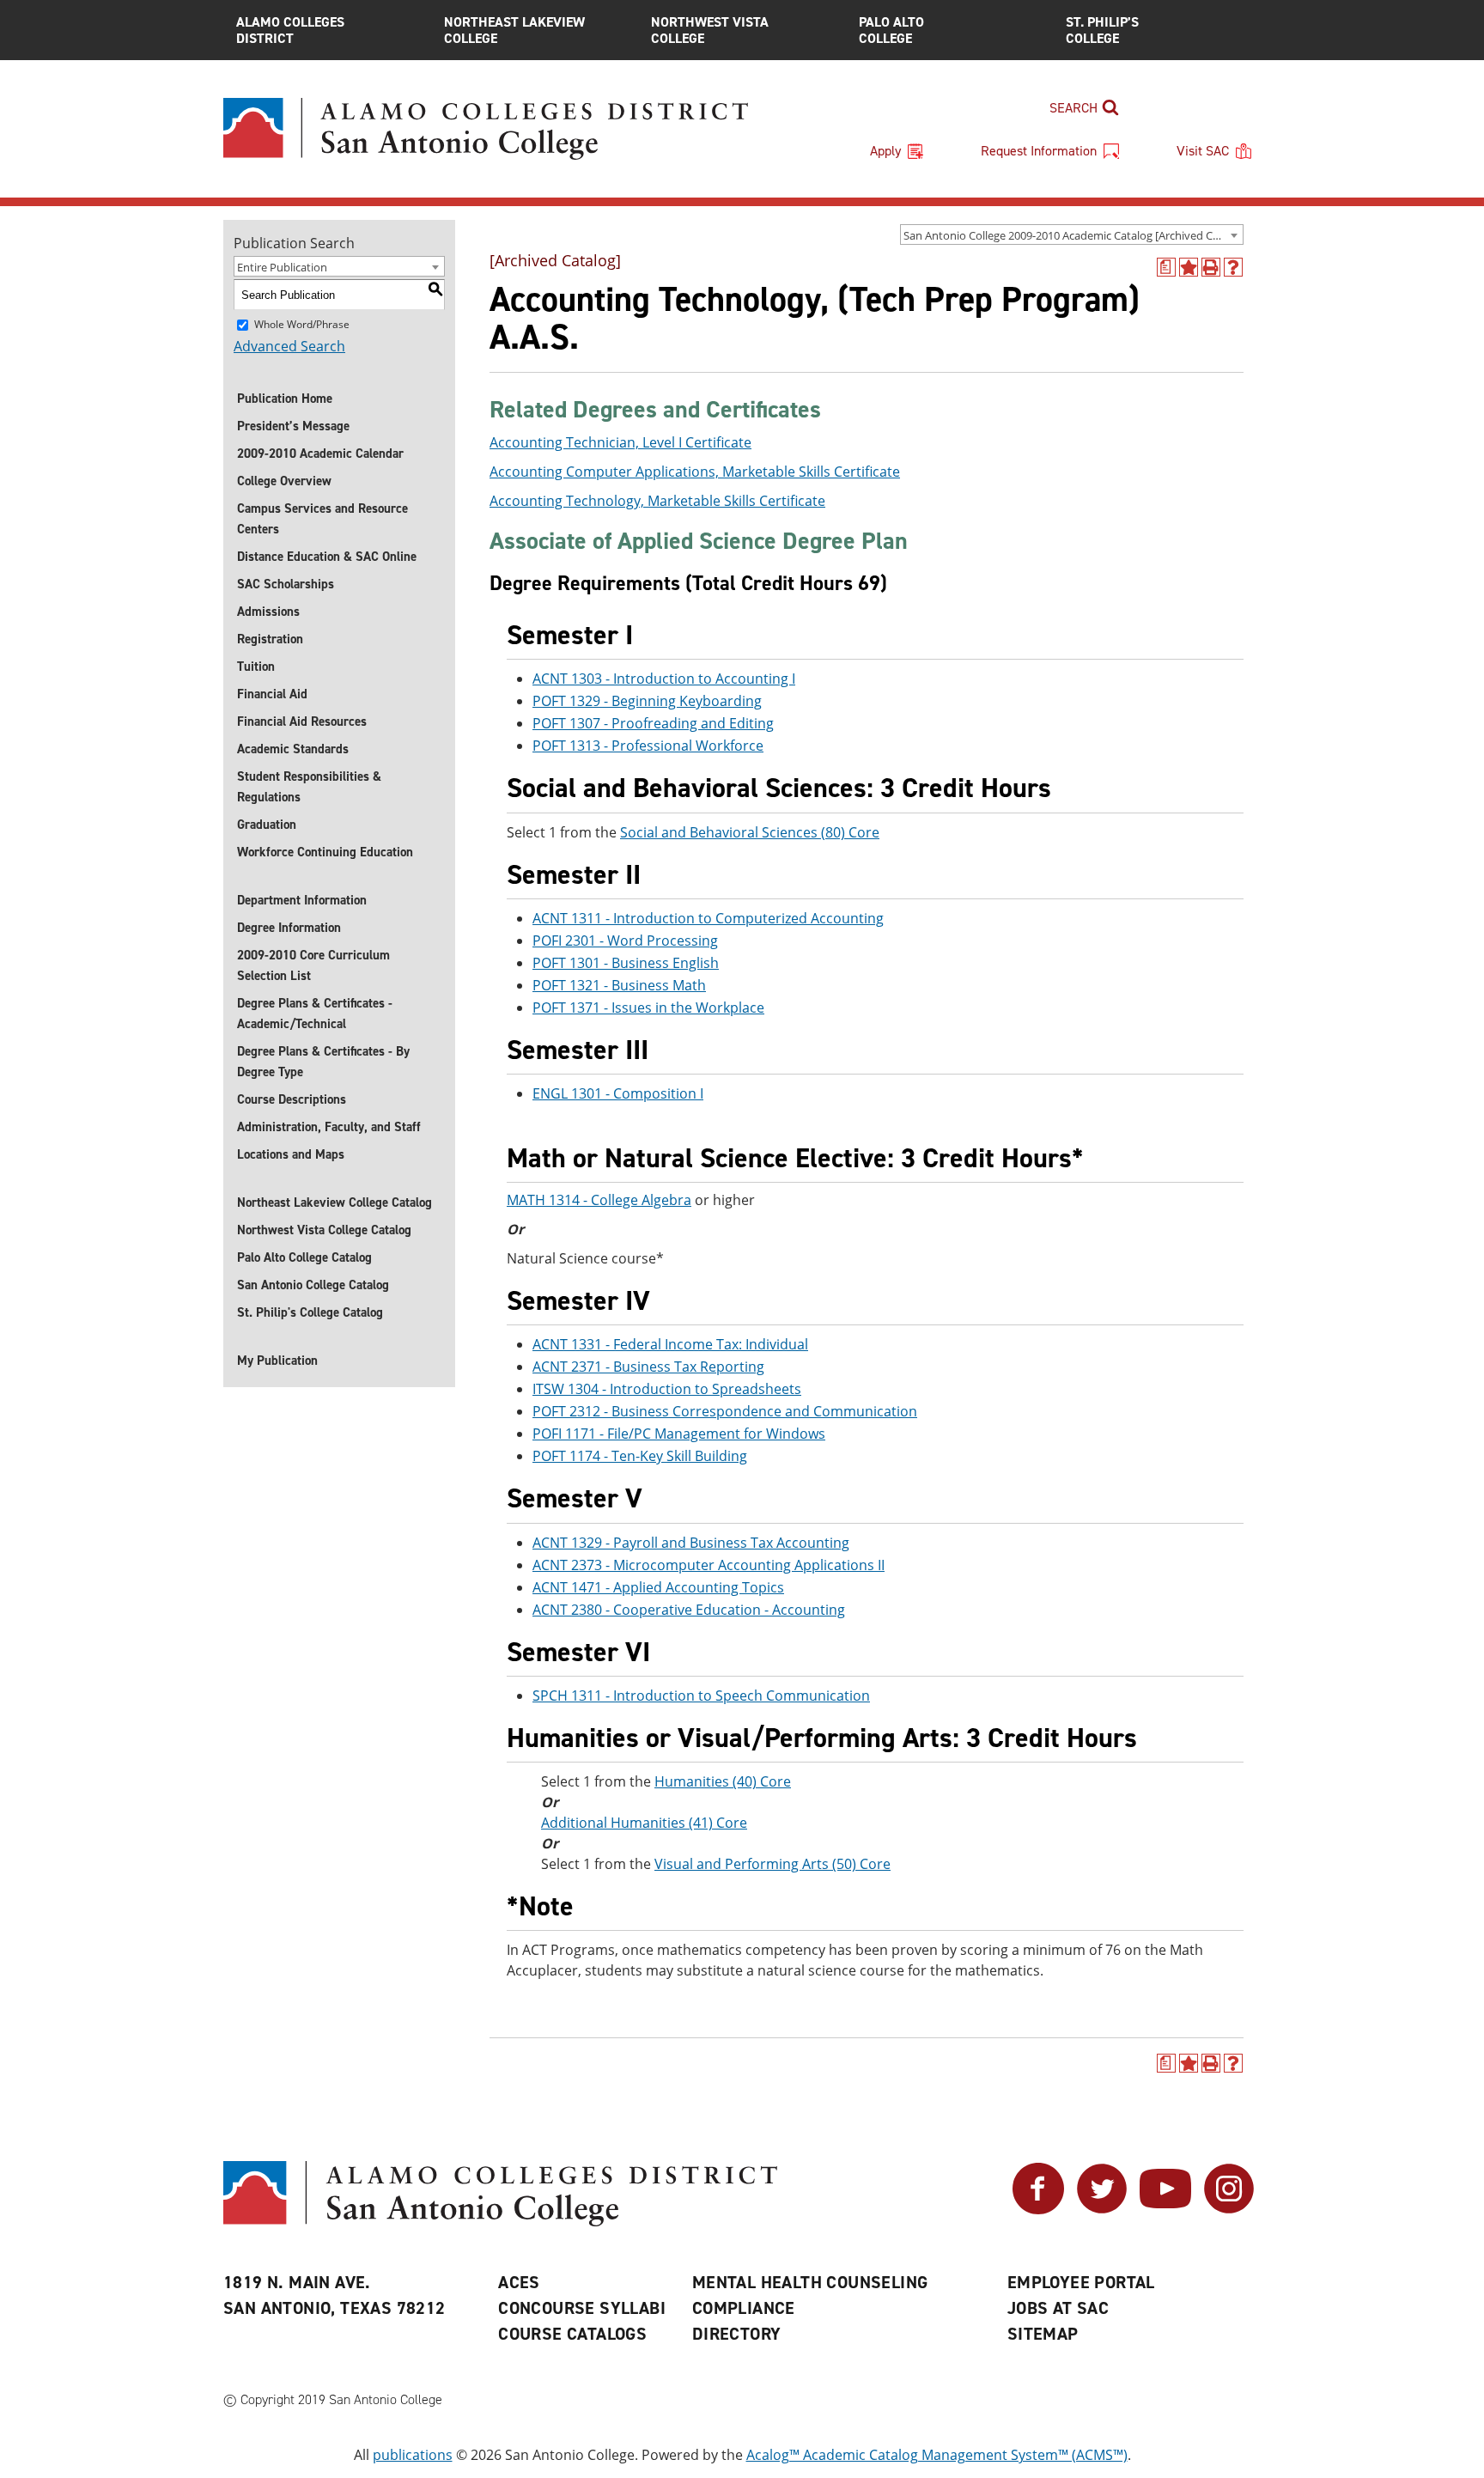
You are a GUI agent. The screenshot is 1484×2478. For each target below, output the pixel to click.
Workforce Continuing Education (325, 852)
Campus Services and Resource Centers (322, 519)
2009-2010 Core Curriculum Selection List (313, 965)
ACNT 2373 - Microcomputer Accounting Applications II (709, 1565)
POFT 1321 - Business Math (619, 985)
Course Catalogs (572, 2334)
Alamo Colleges (290, 30)
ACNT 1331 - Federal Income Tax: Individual (670, 1344)
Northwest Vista (710, 30)
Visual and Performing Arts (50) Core (772, 1864)
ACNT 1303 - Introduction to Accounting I (664, 679)
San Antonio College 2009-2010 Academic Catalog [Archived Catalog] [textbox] (1073, 235)
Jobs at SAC (1058, 2308)
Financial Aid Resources (302, 721)
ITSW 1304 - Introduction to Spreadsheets (667, 1389)
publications (413, 2455)
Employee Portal (1081, 2282)
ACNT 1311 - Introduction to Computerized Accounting (708, 918)
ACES (519, 2282)
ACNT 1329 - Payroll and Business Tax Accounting (691, 1543)
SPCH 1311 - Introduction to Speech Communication (701, 1696)
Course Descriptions (292, 1099)
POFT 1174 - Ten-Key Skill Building (640, 1456)
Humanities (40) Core (723, 1781)
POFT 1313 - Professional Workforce (648, 746)
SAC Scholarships (286, 584)
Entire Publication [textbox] (282, 267)
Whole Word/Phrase (302, 324)
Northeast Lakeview (514, 30)
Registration (270, 639)
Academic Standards (293, 749)
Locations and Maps (291, 1154)
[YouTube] (1165, 2209)
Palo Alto (891, 30)
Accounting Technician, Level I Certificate (620, 442)
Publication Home (285, 399)
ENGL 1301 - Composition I (618, 1093)
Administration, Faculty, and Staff (329, 1127)
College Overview (284, 481)
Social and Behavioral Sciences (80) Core (750, 832)
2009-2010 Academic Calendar (320, 454)
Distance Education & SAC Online (327, 557)
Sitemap (1043, 2334)
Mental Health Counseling (810, 2282)
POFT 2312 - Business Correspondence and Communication (725, 1411)
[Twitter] (1102, 2209)
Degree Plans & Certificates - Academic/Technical (315, 1014)
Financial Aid (272, 694)
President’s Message (293, 426)
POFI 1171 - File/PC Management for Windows (679, 1434)
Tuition (256, 667)
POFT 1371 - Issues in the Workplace (648, 1008)
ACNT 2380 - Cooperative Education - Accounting (689, 1610)
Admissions (268, 612)
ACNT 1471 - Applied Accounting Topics (658, 1587)
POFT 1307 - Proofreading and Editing (653, 723)
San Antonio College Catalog (313, 1285)
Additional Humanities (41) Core (644, 1823)
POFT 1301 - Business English (626, 963)
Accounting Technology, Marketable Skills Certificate (657, 501)
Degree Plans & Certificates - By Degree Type (323, 1062)
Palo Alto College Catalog (304, 1257)
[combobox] (1072, 234)
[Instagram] (1229, 2209)
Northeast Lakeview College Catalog (335, 1202)
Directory (737, 2334)
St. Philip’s (1102, 30)
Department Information (302, 900)
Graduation (267, 825)
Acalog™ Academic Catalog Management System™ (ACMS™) (937, 2455)
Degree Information (289, 928)
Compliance (744, 2308)
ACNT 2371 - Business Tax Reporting (648, 1367)
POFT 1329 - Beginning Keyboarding (647, 701)
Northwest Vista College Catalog (324, 1230)
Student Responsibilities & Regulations (309, 787)
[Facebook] (1038, 2209)
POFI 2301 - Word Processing (625, 941)
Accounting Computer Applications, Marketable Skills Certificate (695, 472)
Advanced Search (289, 346)
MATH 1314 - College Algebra (599, 1200)
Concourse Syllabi (582, 2308)
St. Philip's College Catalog (310, 1312)
